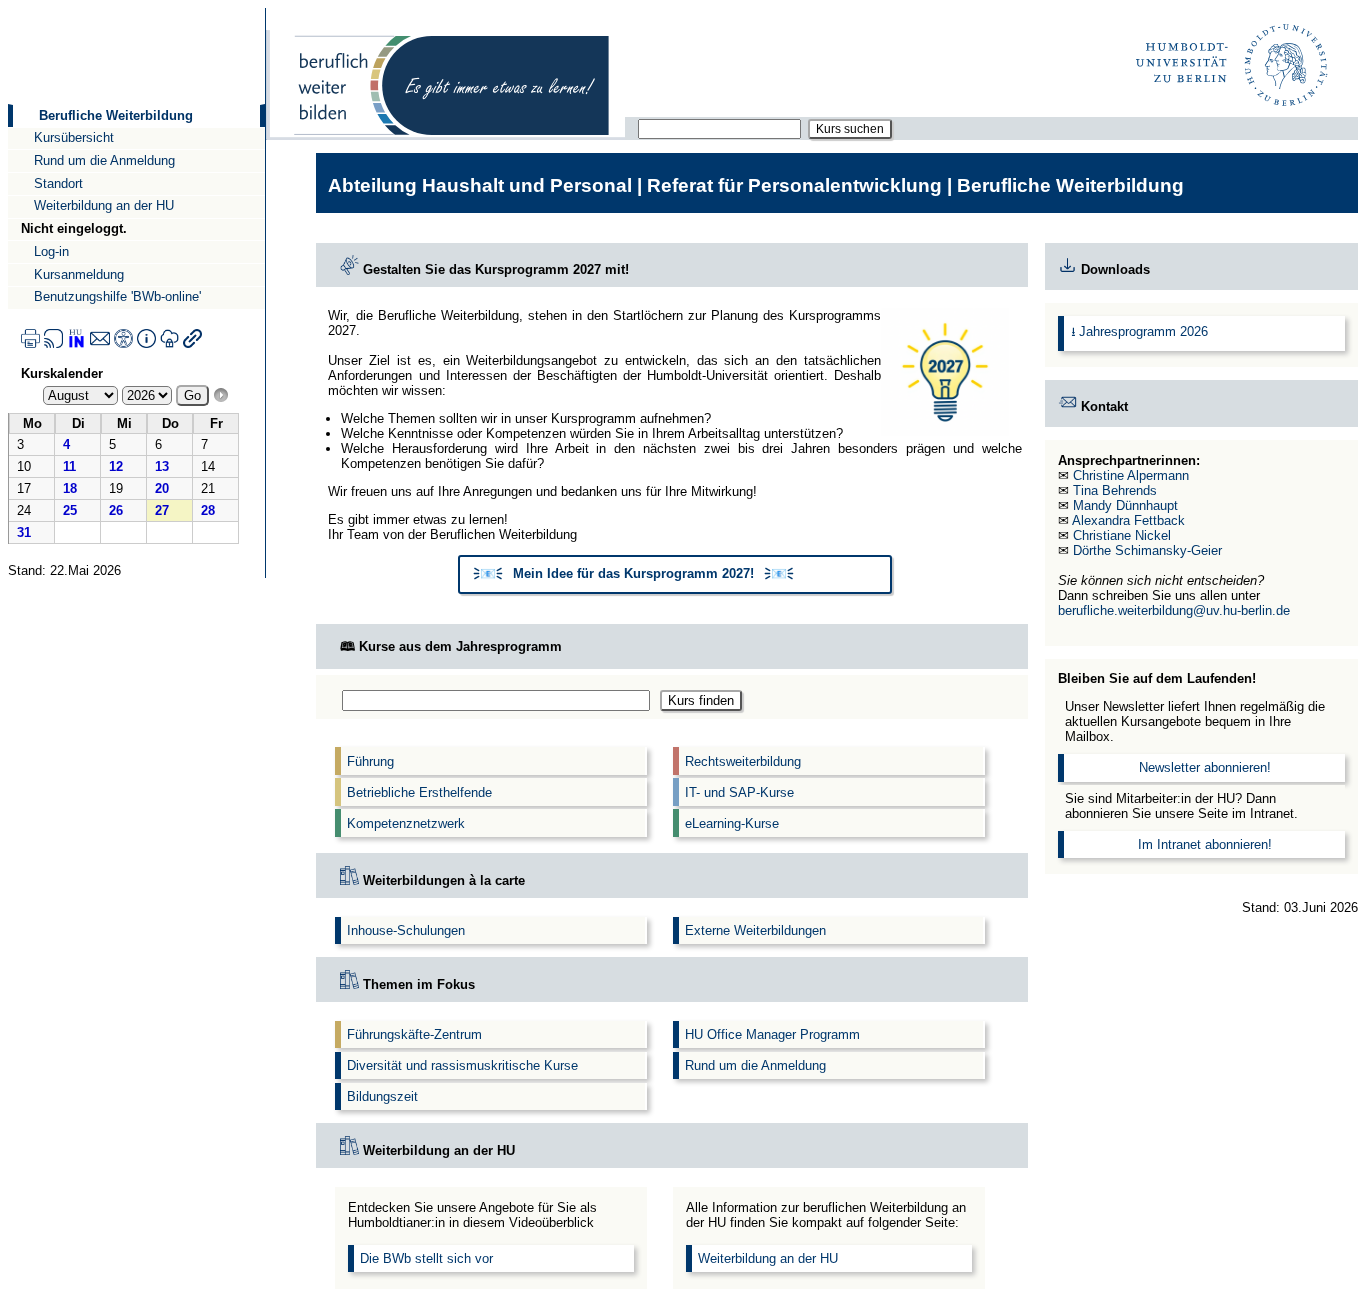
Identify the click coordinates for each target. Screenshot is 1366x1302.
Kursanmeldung (79, 274)
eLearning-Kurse (732, 823)
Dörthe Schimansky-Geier (1147, 550)
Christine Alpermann (1131, 475)
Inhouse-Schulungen (406, 930)
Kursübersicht (74, 137)
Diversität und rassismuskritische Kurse (462, 1065)
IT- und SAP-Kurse (739, 792)
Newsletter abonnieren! (1205, 767)
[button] (675, 575)
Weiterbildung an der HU (104, 205)
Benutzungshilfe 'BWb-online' (117, 296)
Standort (58, 183)
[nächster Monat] (221, 395)
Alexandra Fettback (1128, 520)
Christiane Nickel (1122, 535)
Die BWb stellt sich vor (426, 1258)
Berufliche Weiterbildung (116, 115)
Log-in (51, 251)
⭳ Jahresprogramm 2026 (1139, 331)
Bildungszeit (382, 1096)
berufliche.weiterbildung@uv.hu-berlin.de (1174, 610)
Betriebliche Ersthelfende (419, 792)
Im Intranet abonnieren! (1205, 844)
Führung (370, 761)
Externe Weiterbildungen (755, 930)
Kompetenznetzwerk (406, 823)
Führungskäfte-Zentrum (414, 1034)
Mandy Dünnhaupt (1125, 505)
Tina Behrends (1115, 490)
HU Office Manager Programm (772, 1034)
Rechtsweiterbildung (743, 761)
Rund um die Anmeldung (104, 160)
